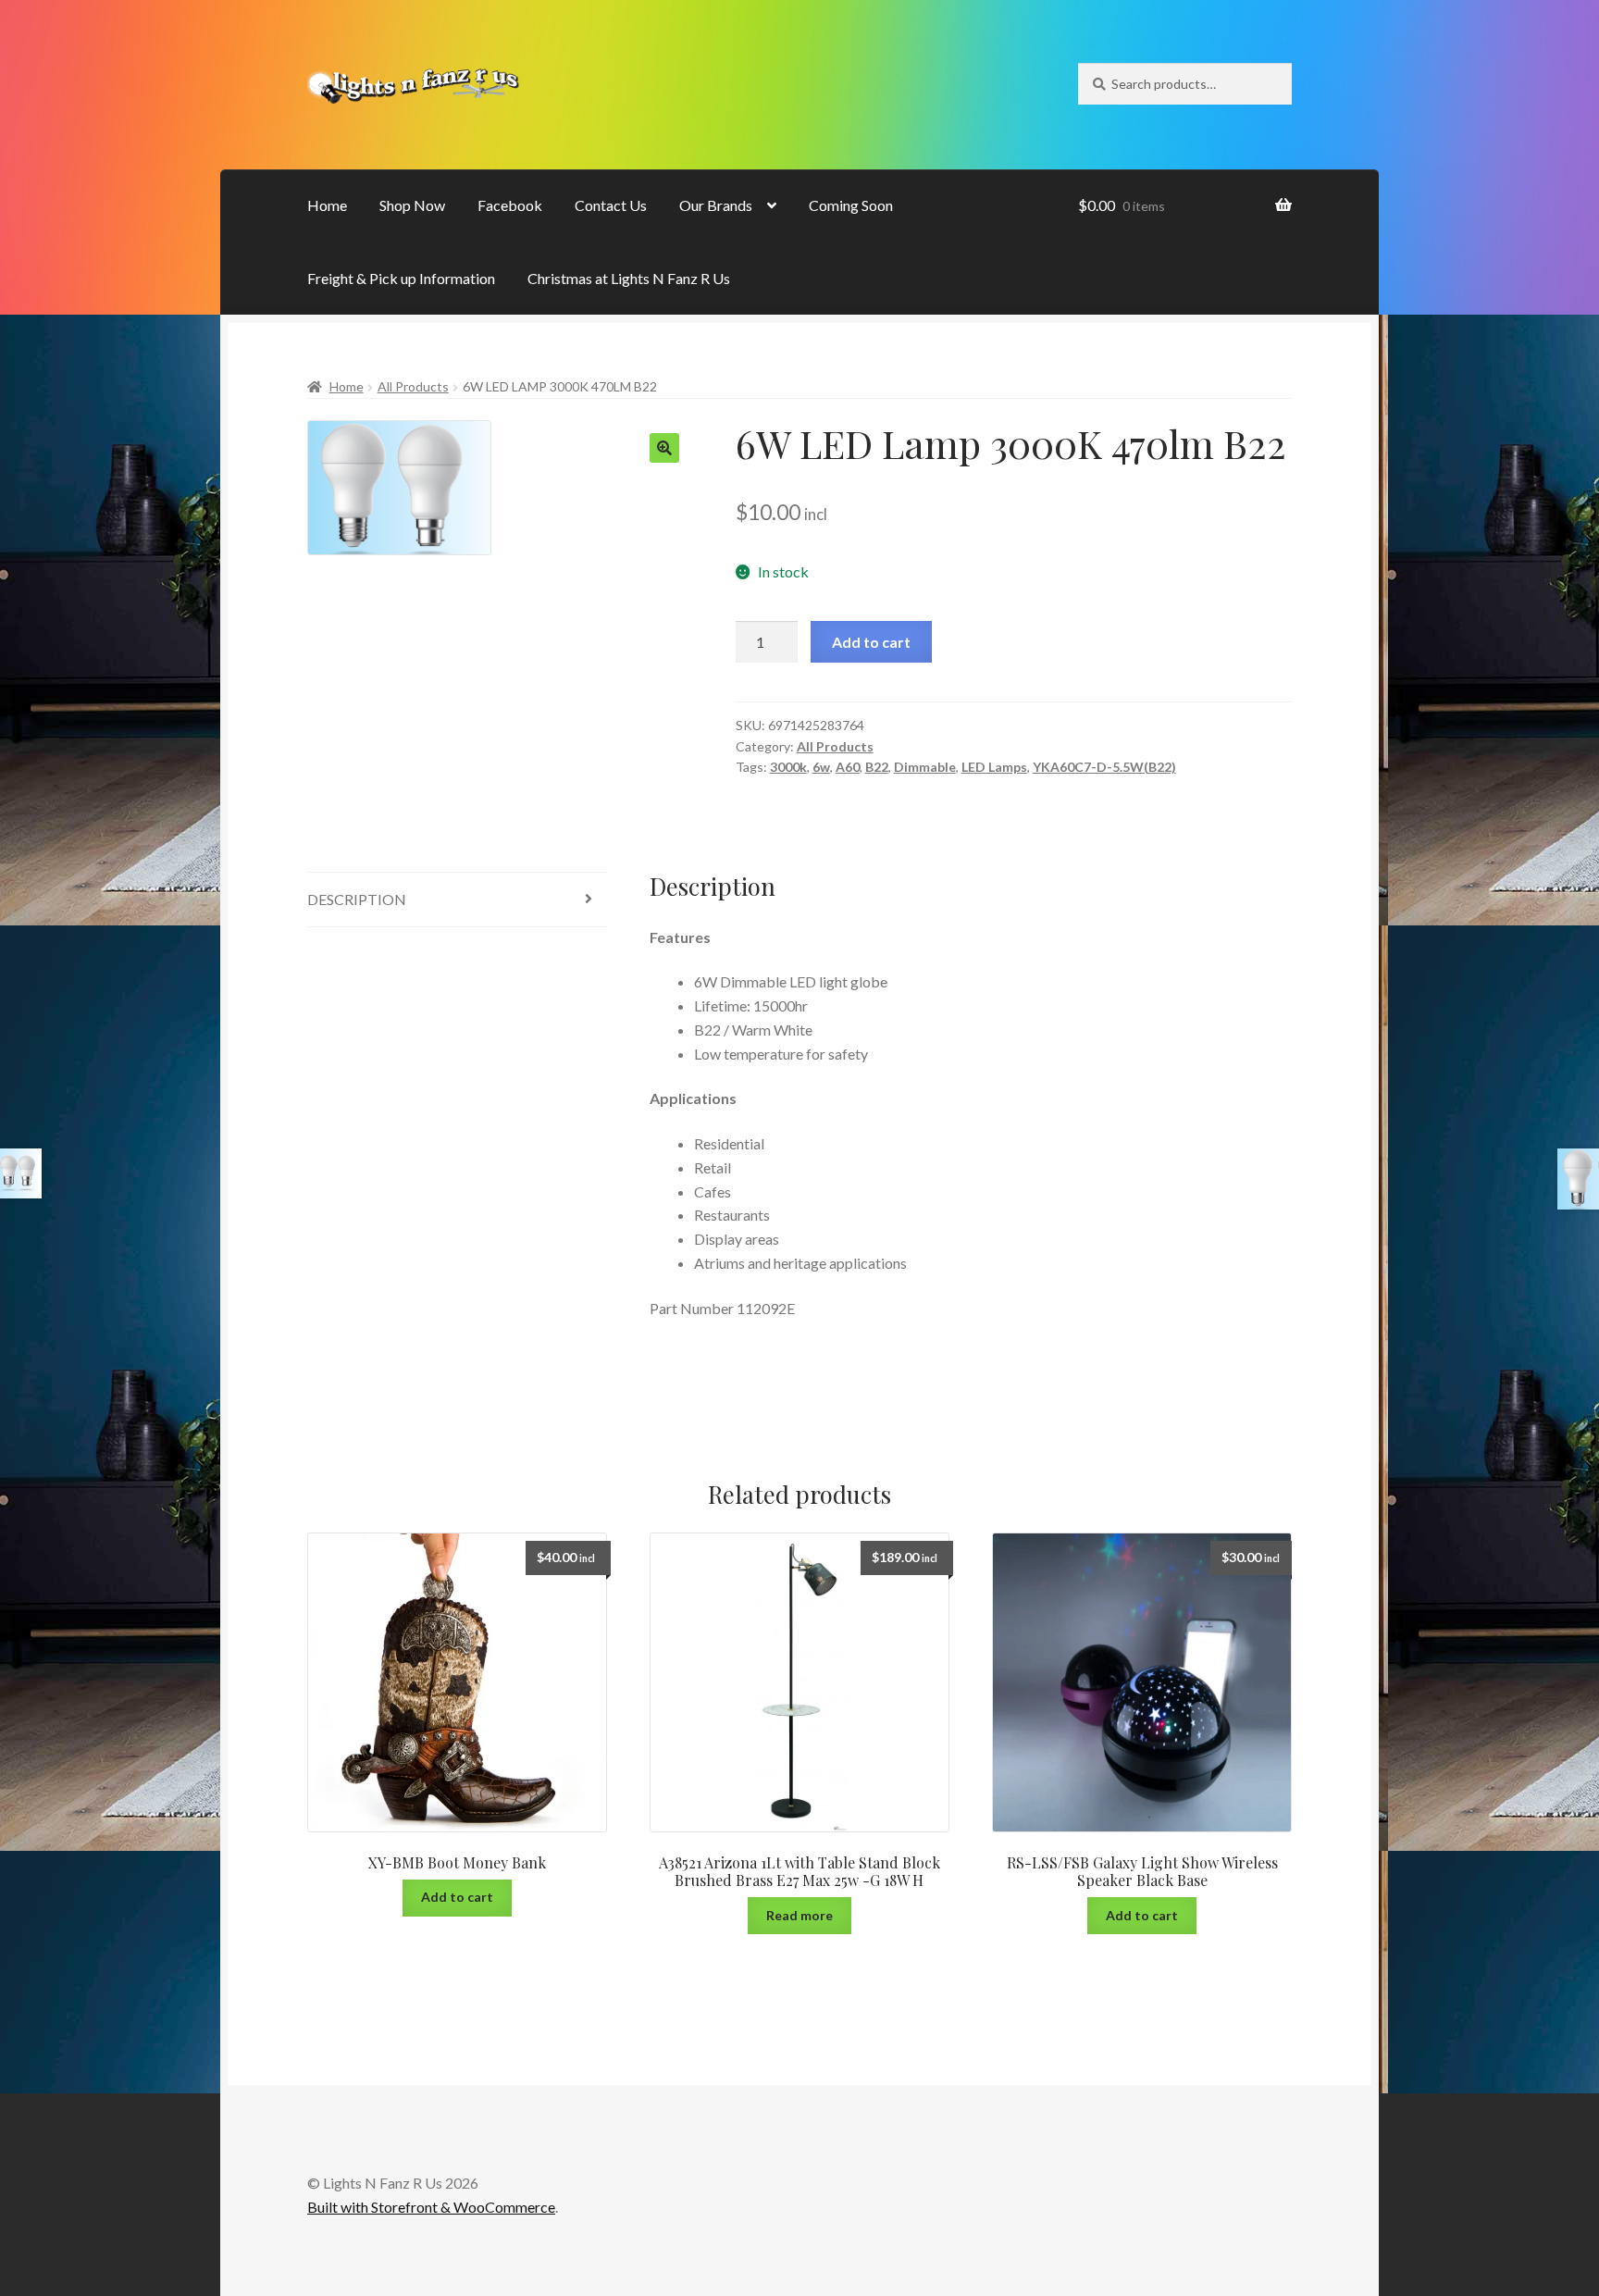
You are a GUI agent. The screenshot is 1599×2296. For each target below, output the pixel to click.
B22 (877, 767)
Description (357, 899)
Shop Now (412, 205)
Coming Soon (851, 205)
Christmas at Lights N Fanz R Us (629, 278)
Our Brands (716, 205)
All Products (413, 386)
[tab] (457, 900)
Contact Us (611, 205)
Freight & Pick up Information (401, 278)
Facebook (510, 205)
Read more (799, 1915)
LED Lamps (994, 767)
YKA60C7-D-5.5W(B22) (1104, 767)
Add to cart (871, 642)
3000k (788, 767)
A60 (848, 767)
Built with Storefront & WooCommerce (431, 2207)
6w (821, 767)
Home (327, 205)
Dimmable (925, 767)
